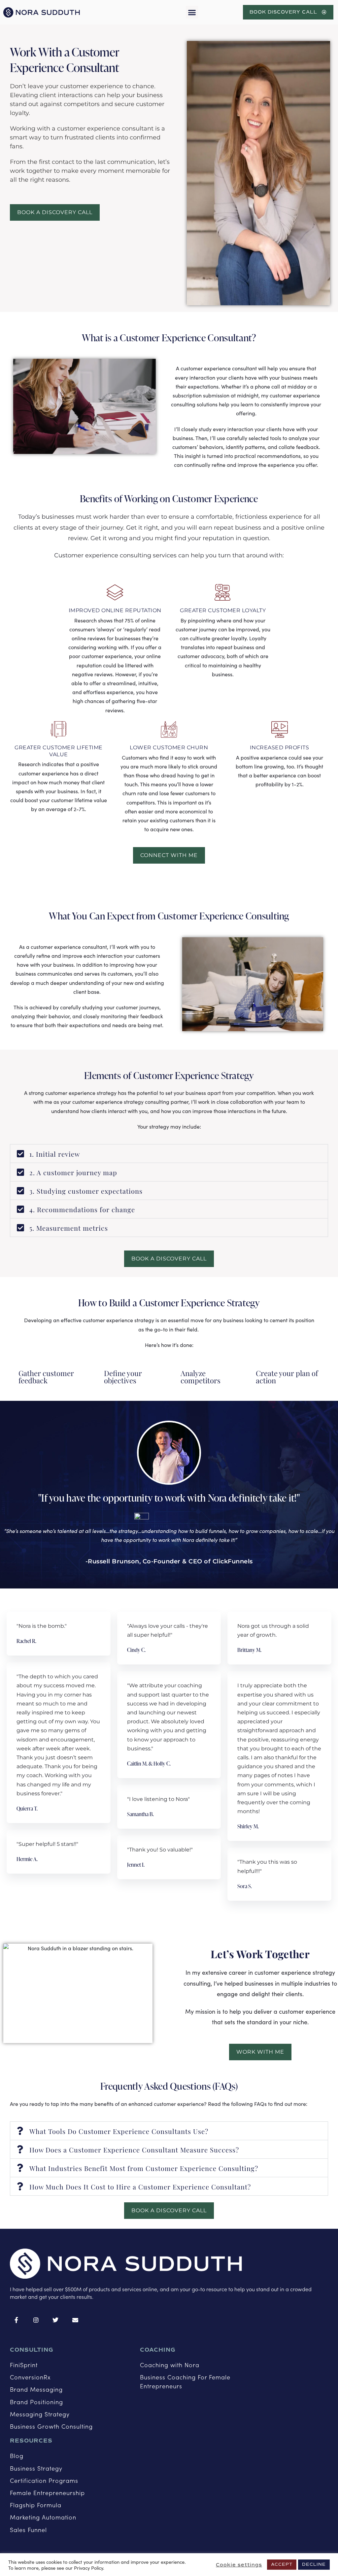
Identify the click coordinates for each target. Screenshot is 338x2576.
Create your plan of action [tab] (287, 1377)
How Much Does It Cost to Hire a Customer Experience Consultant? (140, 2187)
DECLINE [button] (314, 2564)
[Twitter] (56, 2320)
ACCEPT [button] (282, 2564)
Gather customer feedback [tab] (46, 1377)
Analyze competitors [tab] (201, 1377)
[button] (192, 12)
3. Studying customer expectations (86, 1191)
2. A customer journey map (73, 1172)
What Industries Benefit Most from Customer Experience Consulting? (144, 2168)
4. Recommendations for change (82, 1209)
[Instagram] (36, 2320)
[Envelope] (76, 2320)
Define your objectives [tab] (123, 1377)
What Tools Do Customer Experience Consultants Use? (119, 2131)
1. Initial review (55, 1154)
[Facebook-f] (17, 2320)
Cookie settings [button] (239, 2565)
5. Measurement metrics (69, 1228)
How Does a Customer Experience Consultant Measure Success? (134, 2150)
